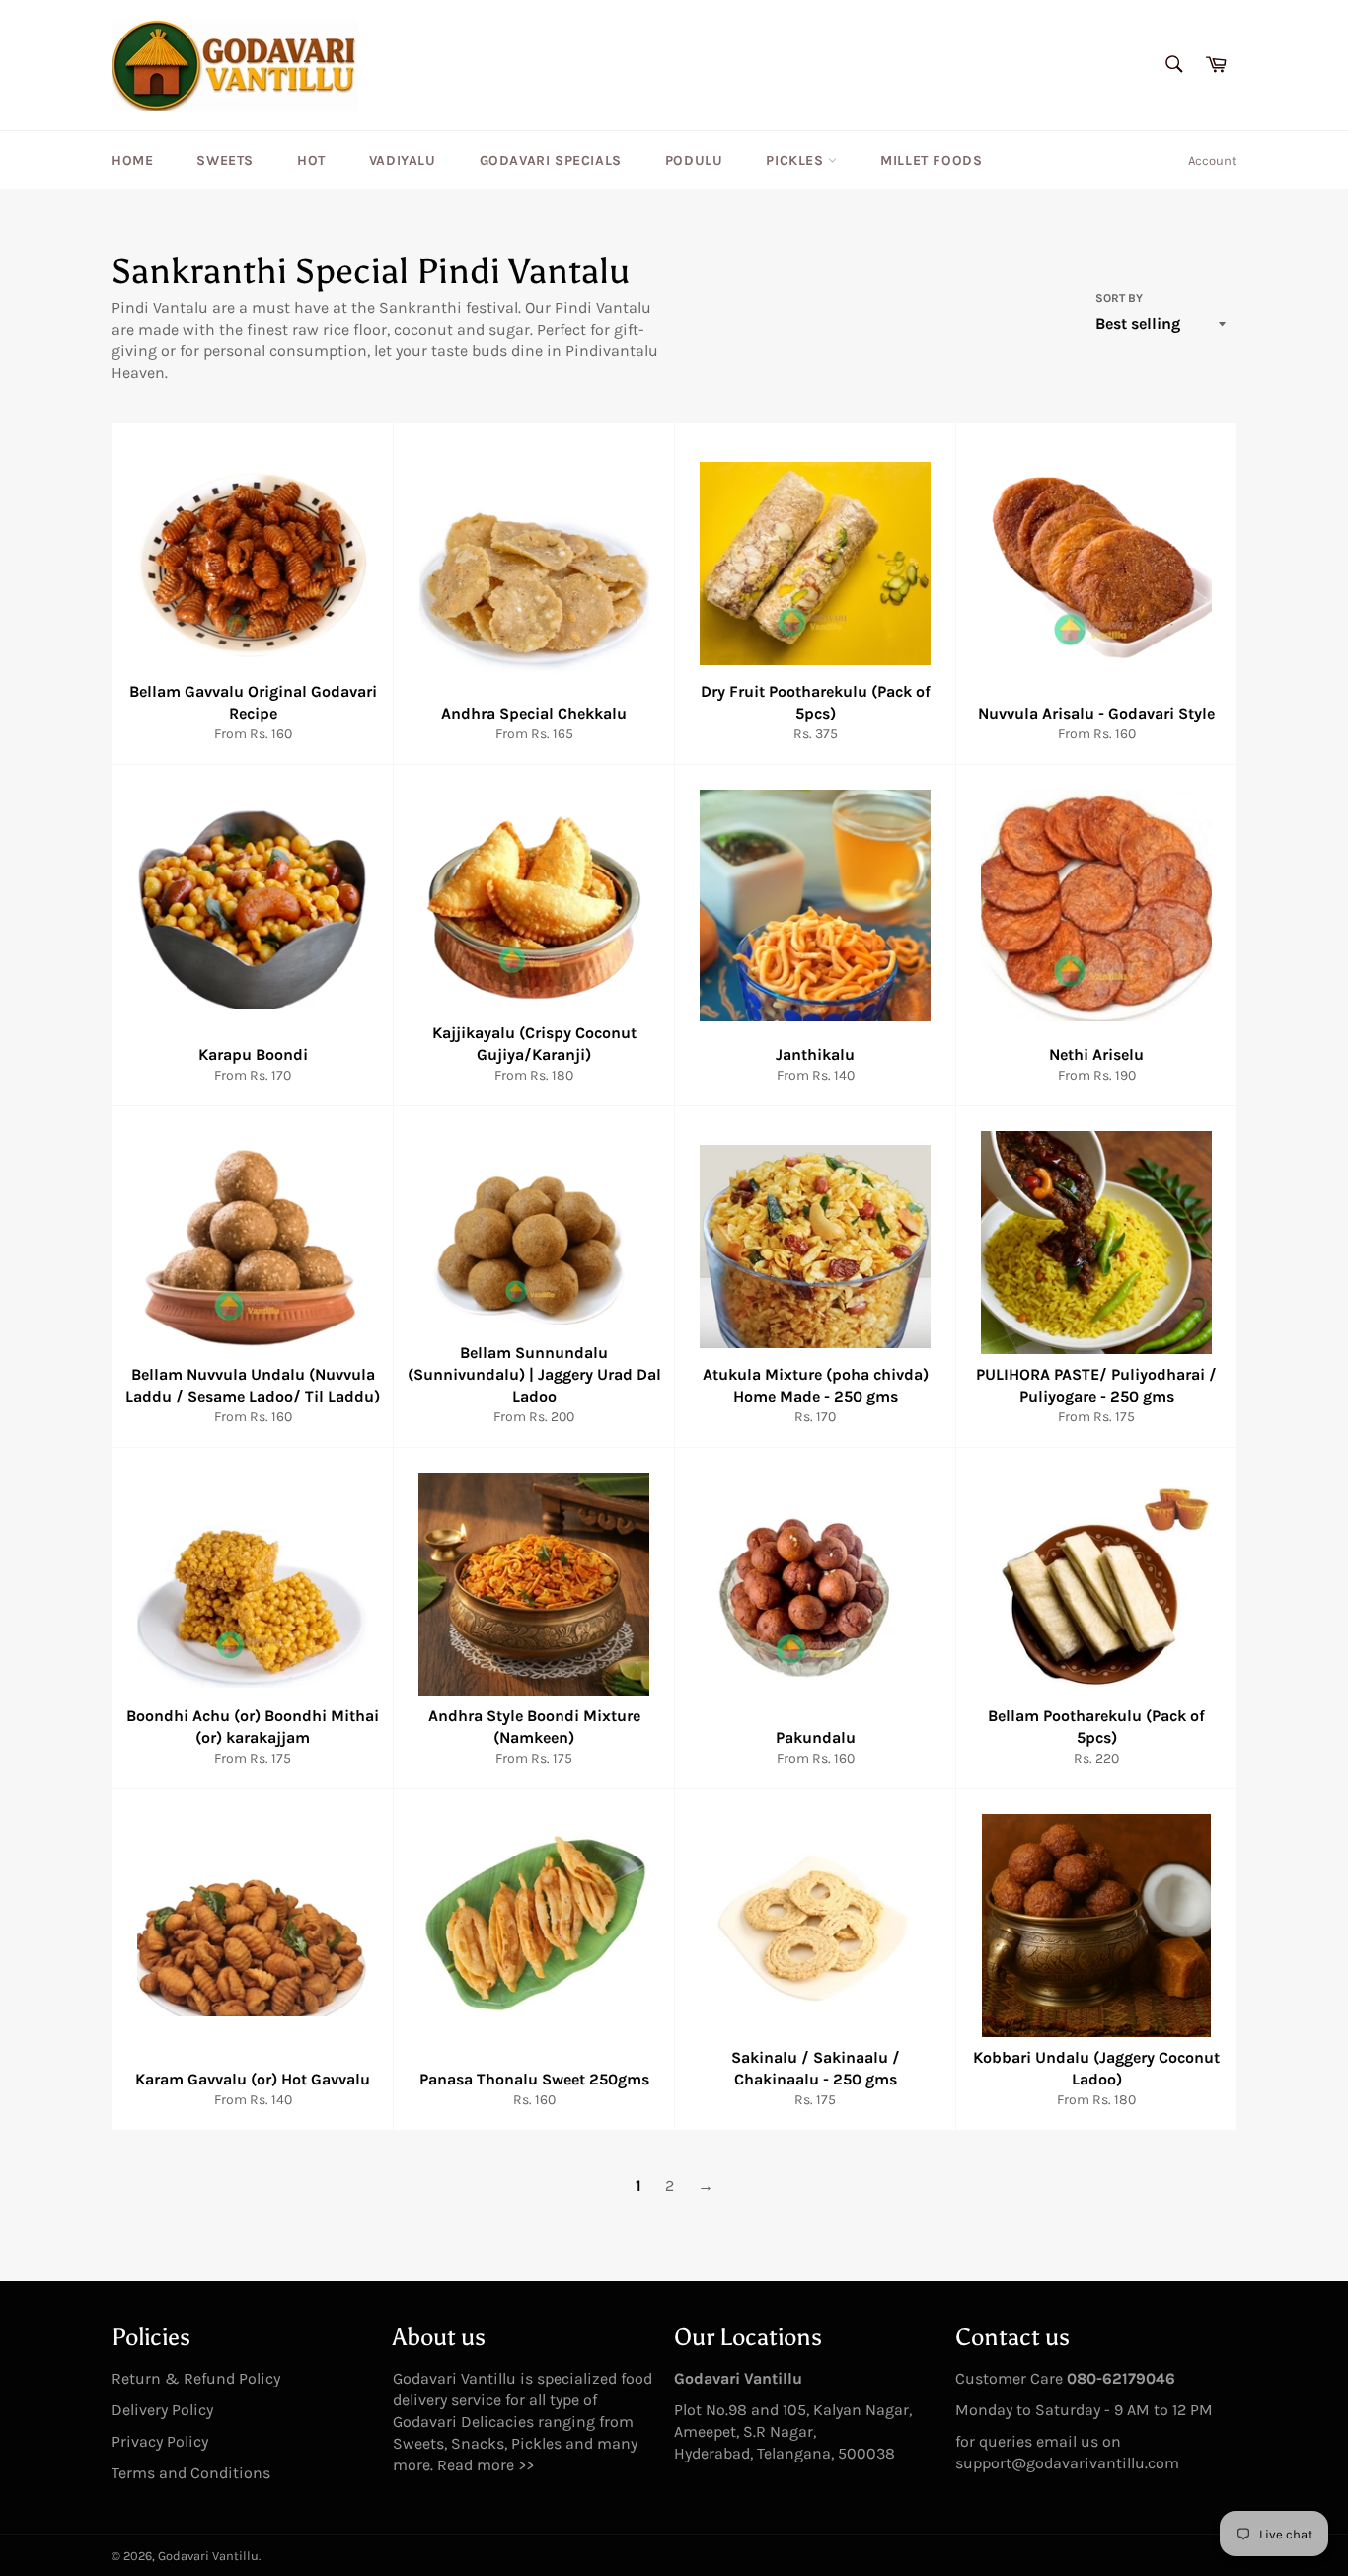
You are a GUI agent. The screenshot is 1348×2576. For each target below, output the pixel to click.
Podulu (694, 160)
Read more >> (486, 2465)
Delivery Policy (162, 2410)
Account (1212, 160)
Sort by (1119, 298)
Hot (311, 160)
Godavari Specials (551, 160)
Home (132, 160)
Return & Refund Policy (196, 2378)
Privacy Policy (160, 2441)
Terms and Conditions (191, 2473)
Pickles (797, 160)
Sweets (225, 160)
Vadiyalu (403, 160)
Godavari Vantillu (208, 2556)
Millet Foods (931, 160)
